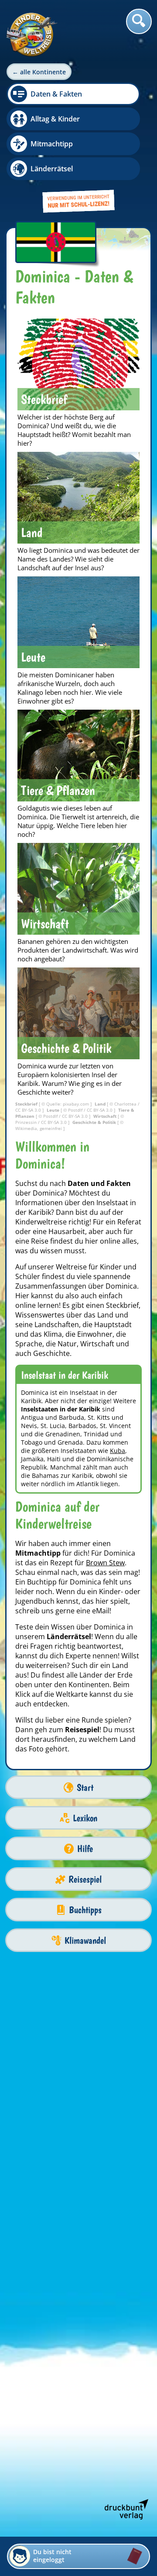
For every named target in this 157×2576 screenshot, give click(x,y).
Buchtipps (85, 1910)
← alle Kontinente (39, 72)
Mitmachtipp (52, 144)
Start (85, 1787)
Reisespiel (85, 1879)
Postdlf (76, 1110)
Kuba (118, 1451)
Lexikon (85, 1818)
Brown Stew (105, 1563)
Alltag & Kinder (55, 119)
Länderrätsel (52, 169)
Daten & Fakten (56, 94)
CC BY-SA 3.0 (29, 1110)
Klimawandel (85, 1940)
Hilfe (85, 1849)
